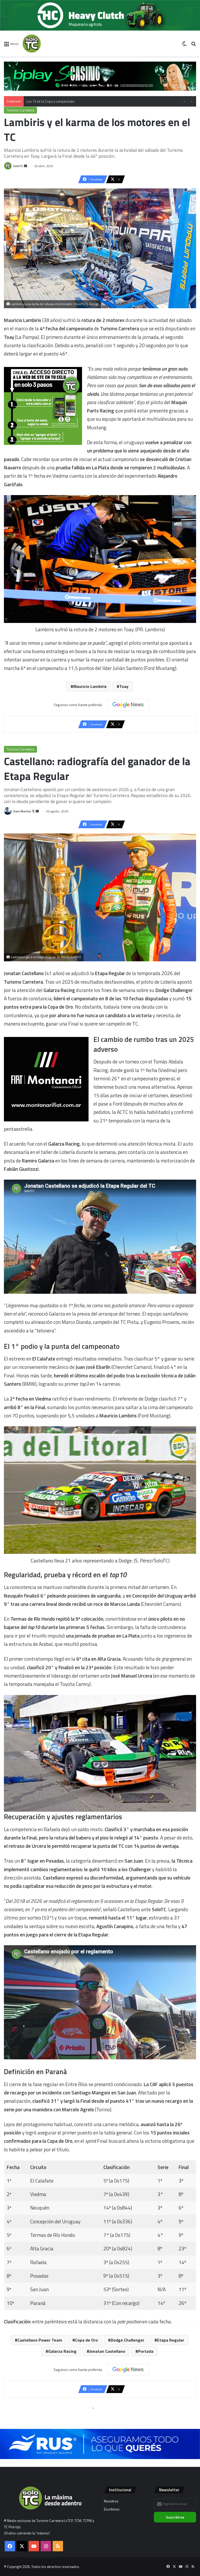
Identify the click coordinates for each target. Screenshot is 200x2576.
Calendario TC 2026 (41, 101)
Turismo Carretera (20, 110)
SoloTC (18, 166)
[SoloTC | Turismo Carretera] (47, 44)
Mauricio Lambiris (90, 686)
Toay (124, 686)
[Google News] (128, 705)
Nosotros (111, 2501)
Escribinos (112, 2509)
